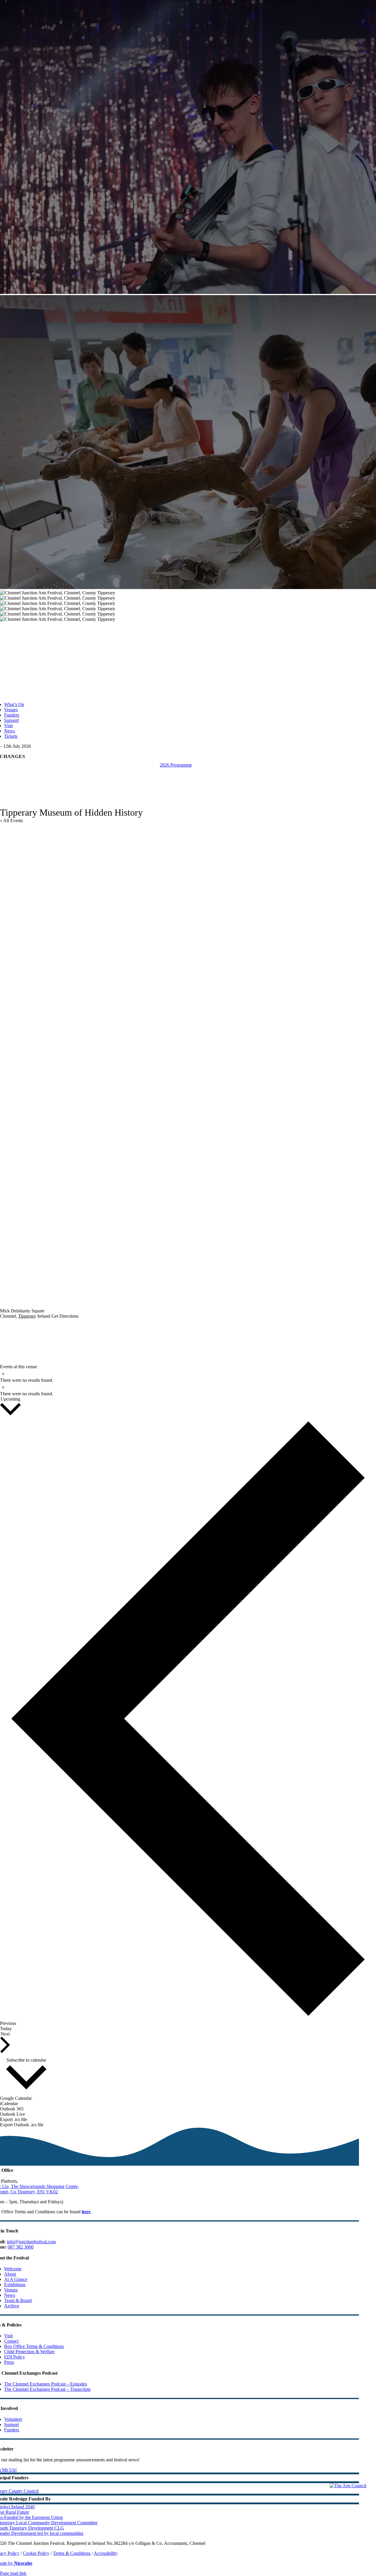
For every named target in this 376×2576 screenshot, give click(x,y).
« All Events (11, 821)
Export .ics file (14, 2119)
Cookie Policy (36, 2553)
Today (6, 2029)
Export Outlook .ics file (22, 2125)
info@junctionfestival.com (31, 2242)
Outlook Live (12, 2114)
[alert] (188, 1376)
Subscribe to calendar (26, 2060)
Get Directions (65, 1316)
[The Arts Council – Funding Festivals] (348, 2486)
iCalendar (9, 2104)
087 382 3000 (21, 2247)
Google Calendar (16, 2098)
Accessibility (106, 2553)
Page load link (13, 2573)
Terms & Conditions (72, 2553)
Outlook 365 (12, 2109)
